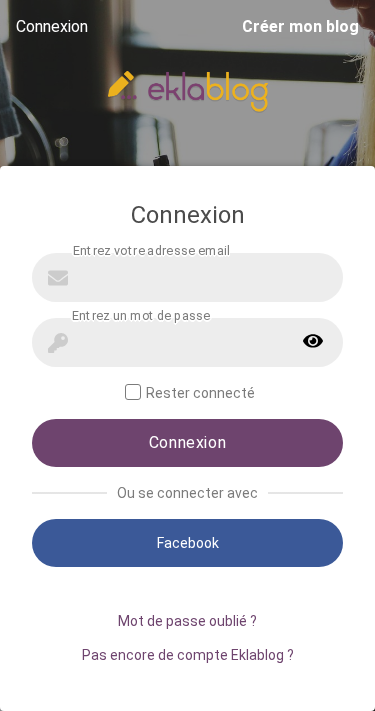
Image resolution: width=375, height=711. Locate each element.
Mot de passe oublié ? (187, 621)
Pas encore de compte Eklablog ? (188, 655)
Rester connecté (200, 393)
